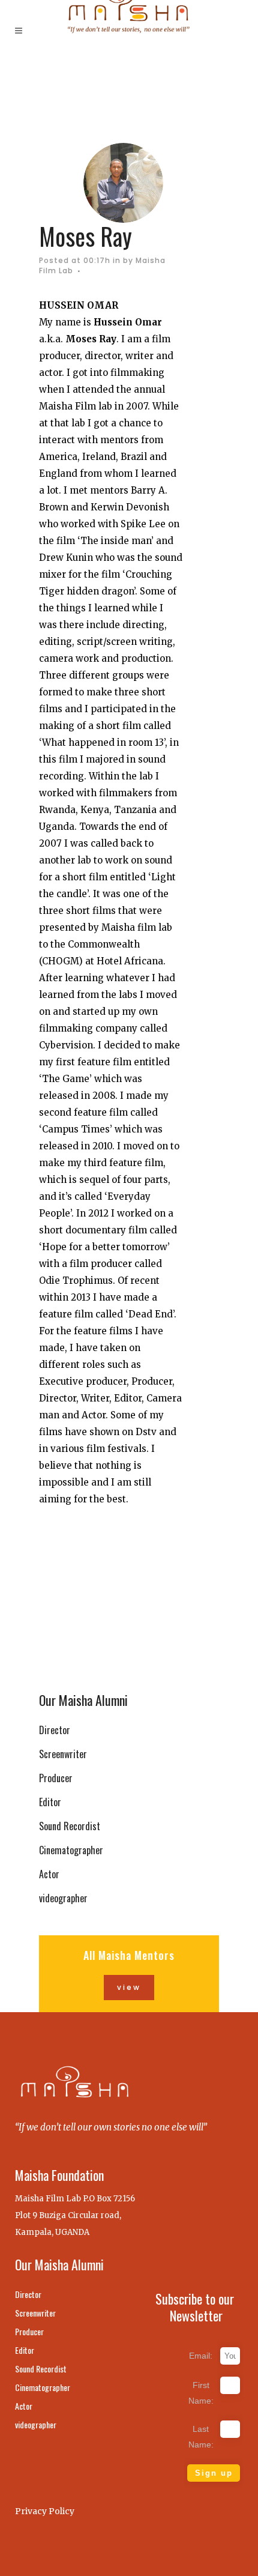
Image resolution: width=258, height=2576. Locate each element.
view (129, 1987)
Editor (50, 1802)
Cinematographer (71, 1850)
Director (55, 1730)
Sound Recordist (70, 1826)
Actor (49, 1874)
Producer (56, 1778)
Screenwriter (63, 1754)
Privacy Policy (45, 2511)
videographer (63, 1898)
